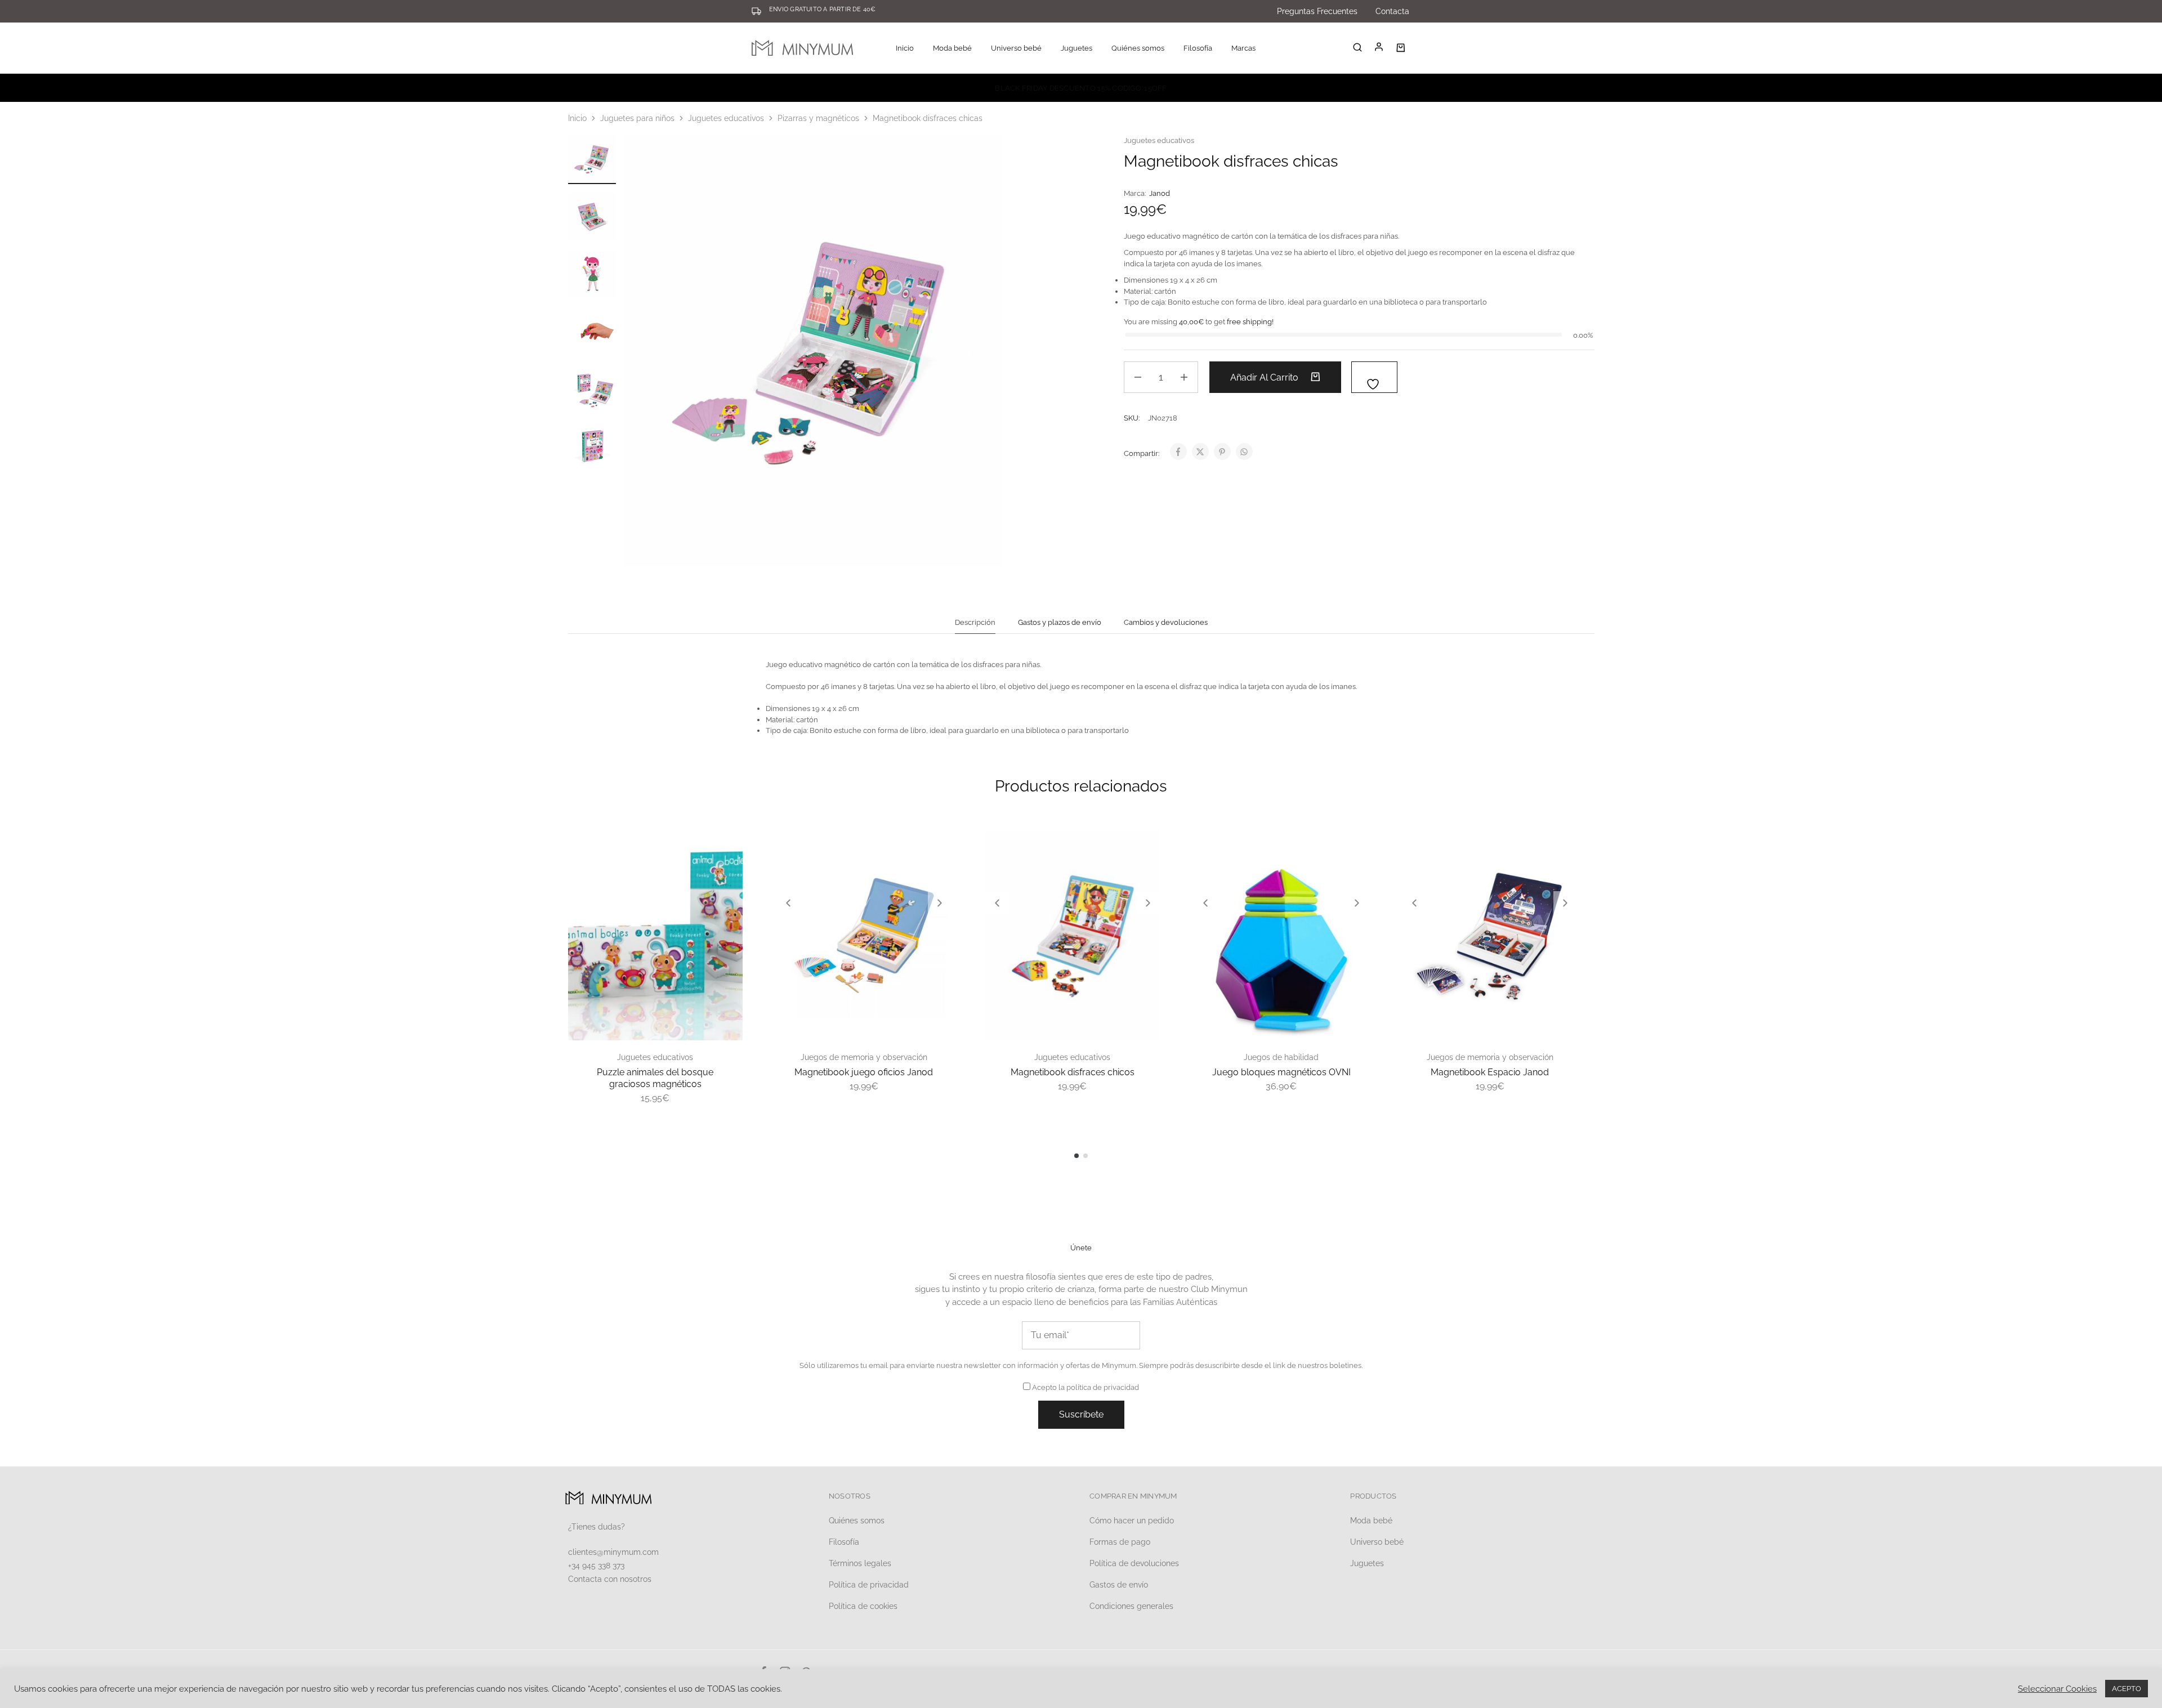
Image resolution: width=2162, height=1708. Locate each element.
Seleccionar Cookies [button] (2057, 1689)
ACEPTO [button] (2127, 1689)
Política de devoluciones (1134, 1563)
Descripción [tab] (975, 622)
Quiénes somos (1138, 48)
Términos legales (860, 1563)
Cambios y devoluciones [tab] (1166, 622)
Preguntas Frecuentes (1317, 11)
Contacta (1392, 11)
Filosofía (1198, 48)
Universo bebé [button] (1016, 48)
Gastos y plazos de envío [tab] (1060, 622)
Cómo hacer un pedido (1132, 1521)
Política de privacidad (869, 1585)
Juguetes (1367, 1563)
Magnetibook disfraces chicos (1073, 1072)
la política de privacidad (1099, 1387)
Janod (1160, 193)
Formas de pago (1120, 1542)
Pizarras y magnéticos (818, 118)
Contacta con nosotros (610, 1579)
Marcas (1243, 48)
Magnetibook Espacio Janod (1490, 1072)
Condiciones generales (1131, 1606)
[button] (788, 903)
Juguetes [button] (1076, 48)
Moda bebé (1371, 1521)
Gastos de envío (1119, 1585)
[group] (864, 935)
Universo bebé (1377, 1542)
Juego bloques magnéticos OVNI (1281, 1072)
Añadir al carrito (1265, 377)
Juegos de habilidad (1281, 1057)
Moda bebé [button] (952, 48)
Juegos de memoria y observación (864, 1057)
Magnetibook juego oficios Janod (864, 1072)
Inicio (905, 48)
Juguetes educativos (726, 118)
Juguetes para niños (637, 118)
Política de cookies (863, 1606)
